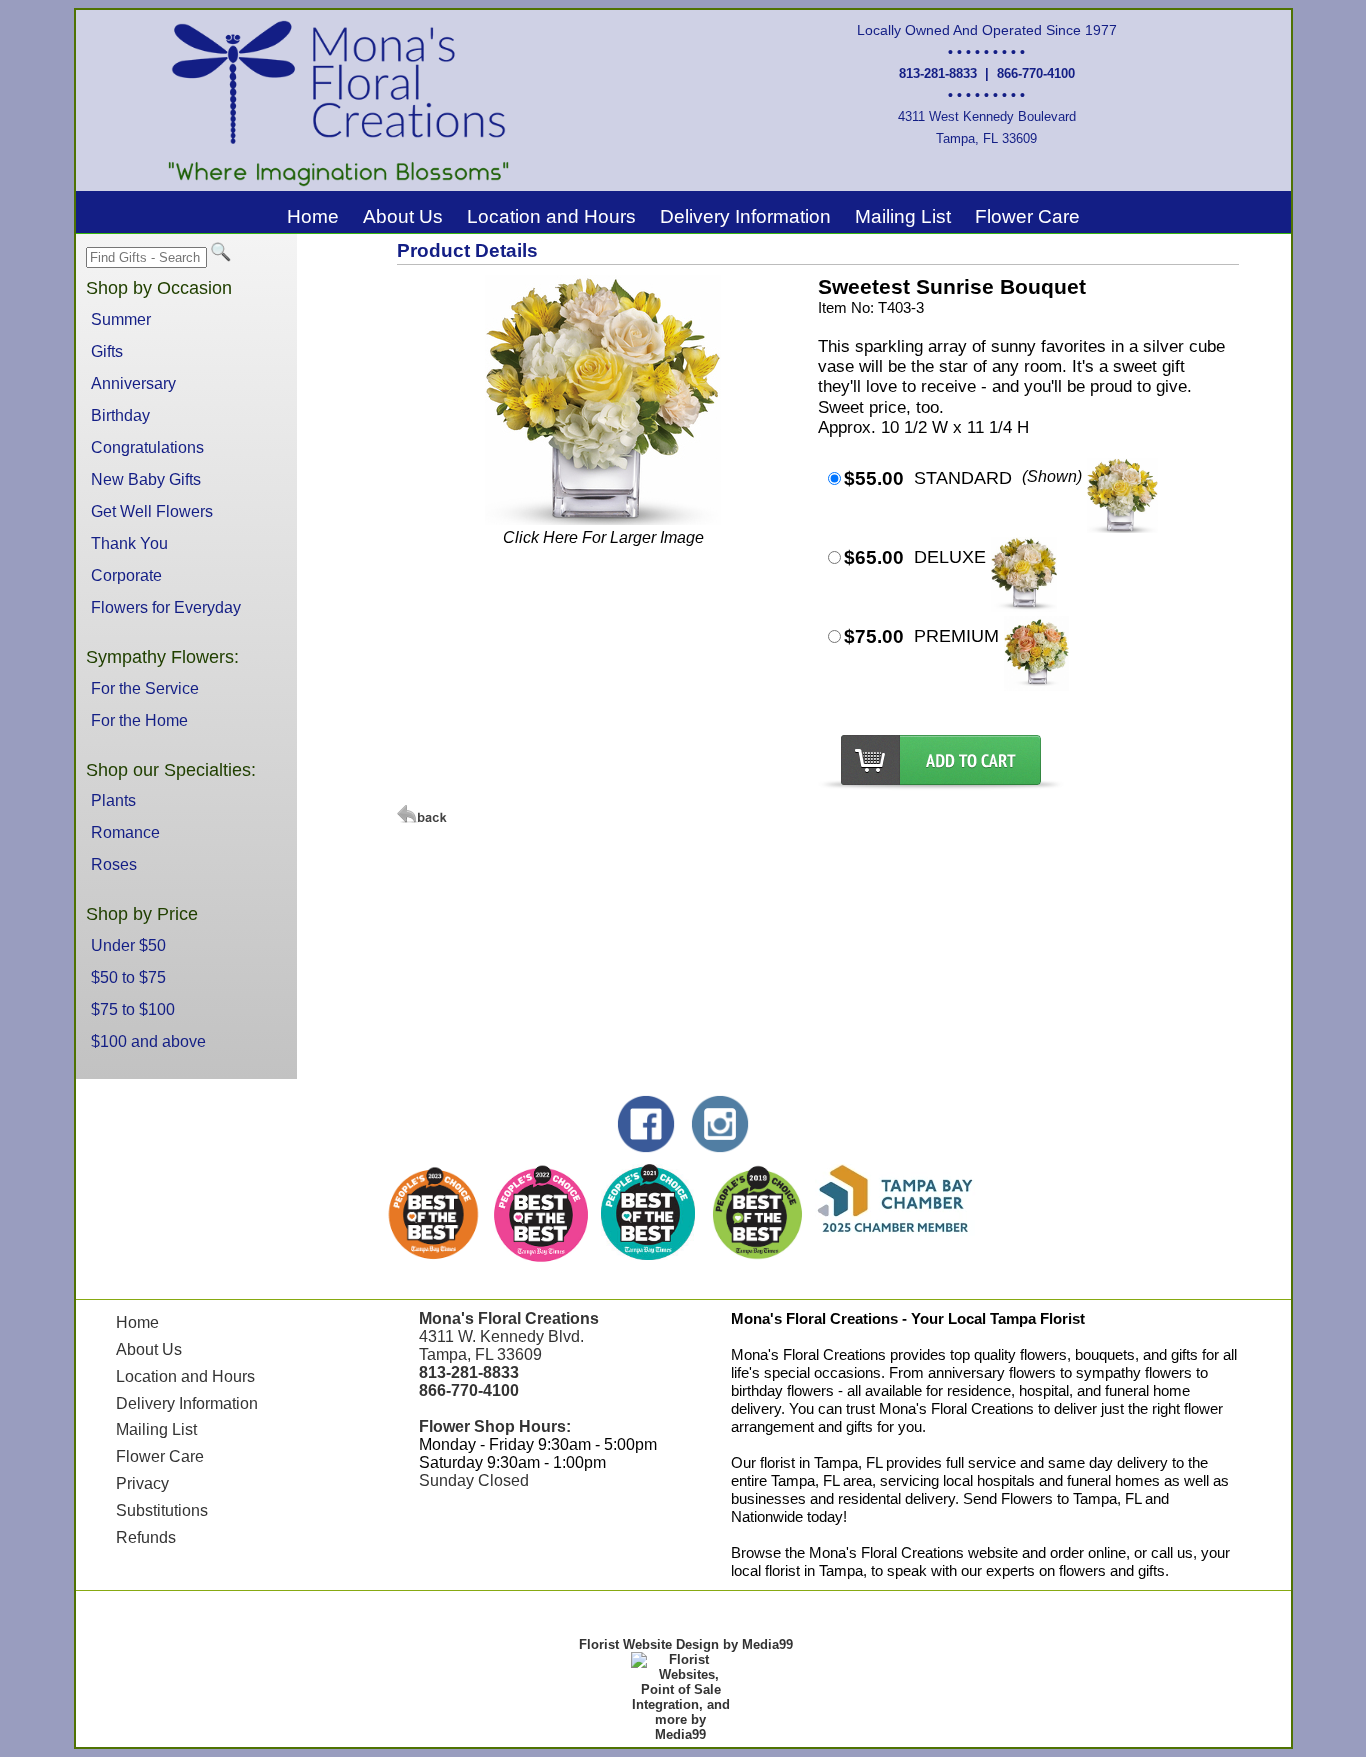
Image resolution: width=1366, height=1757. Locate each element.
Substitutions (162, 1510)
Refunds (146, 1537)
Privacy (142, 1483)
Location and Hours (551, 216)
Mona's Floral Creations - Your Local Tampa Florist (908, 1318)
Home (313, 216)
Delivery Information (745, 216)
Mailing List (903, 216)
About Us (403, 216)
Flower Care (1027, 216)
